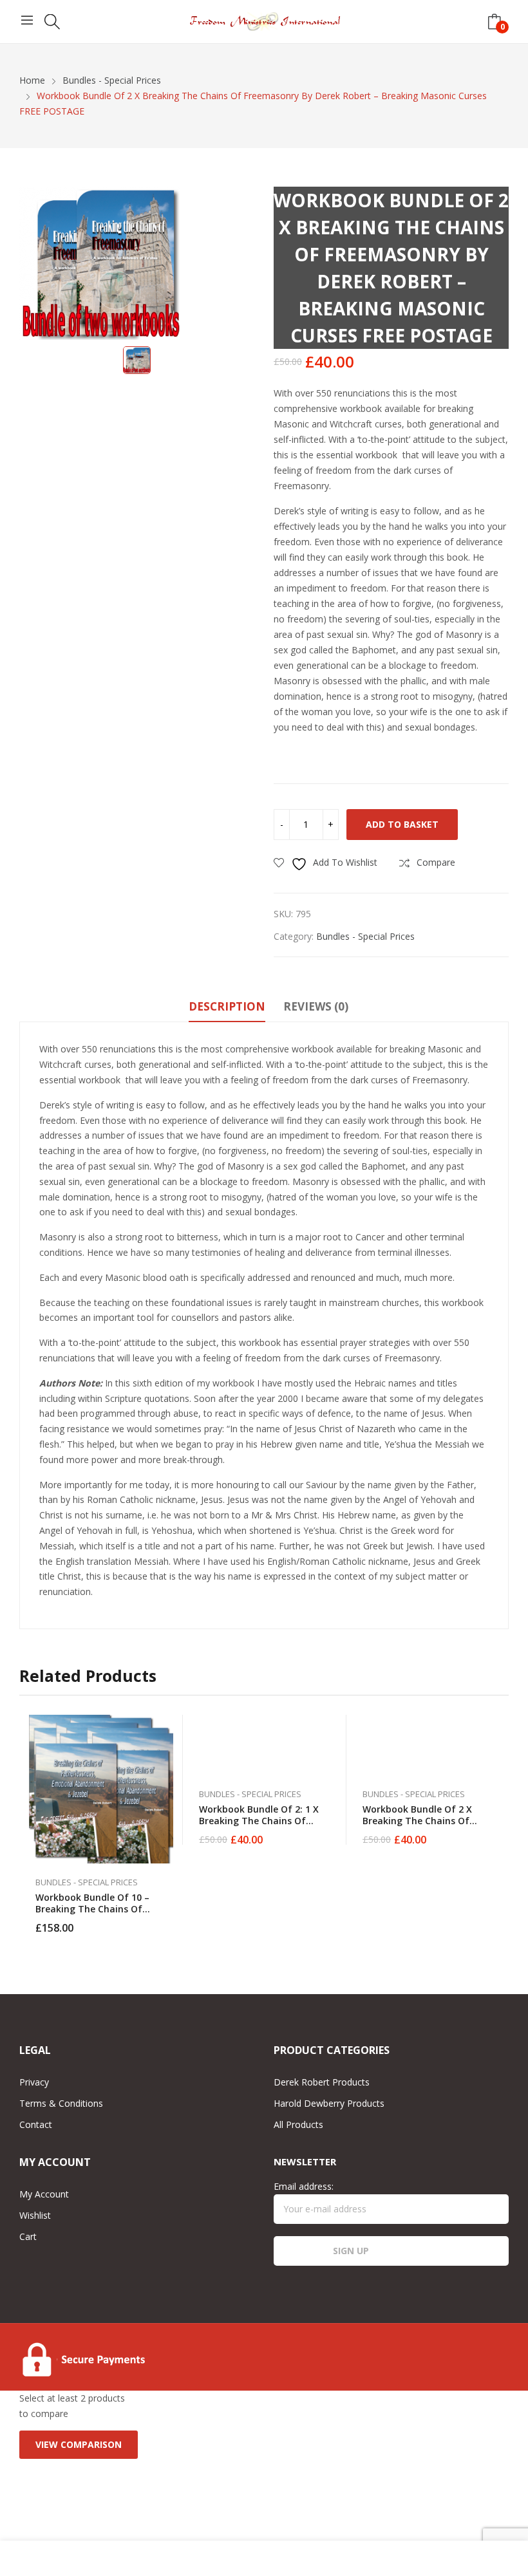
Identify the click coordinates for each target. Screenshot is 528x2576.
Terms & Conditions (61, 2103)
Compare (167, 1786)
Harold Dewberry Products (329, 2103)
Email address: (304, 2186)
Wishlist (35, 2215)
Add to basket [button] (167, 1920)
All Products (298, 2124)
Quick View (167, 1728)
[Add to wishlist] (167, 1757)
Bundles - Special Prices (365, 936)
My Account (44, 2194)
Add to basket (402, 824)
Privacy (34, 2082)
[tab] (227, 1009)
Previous (29, 1824)
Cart (28, 2236)
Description (227, 1006)
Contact (36, 2124)
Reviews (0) (316, 1006)
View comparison (79, 2444)
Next (499, 1824)
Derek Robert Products (322, 2082)
